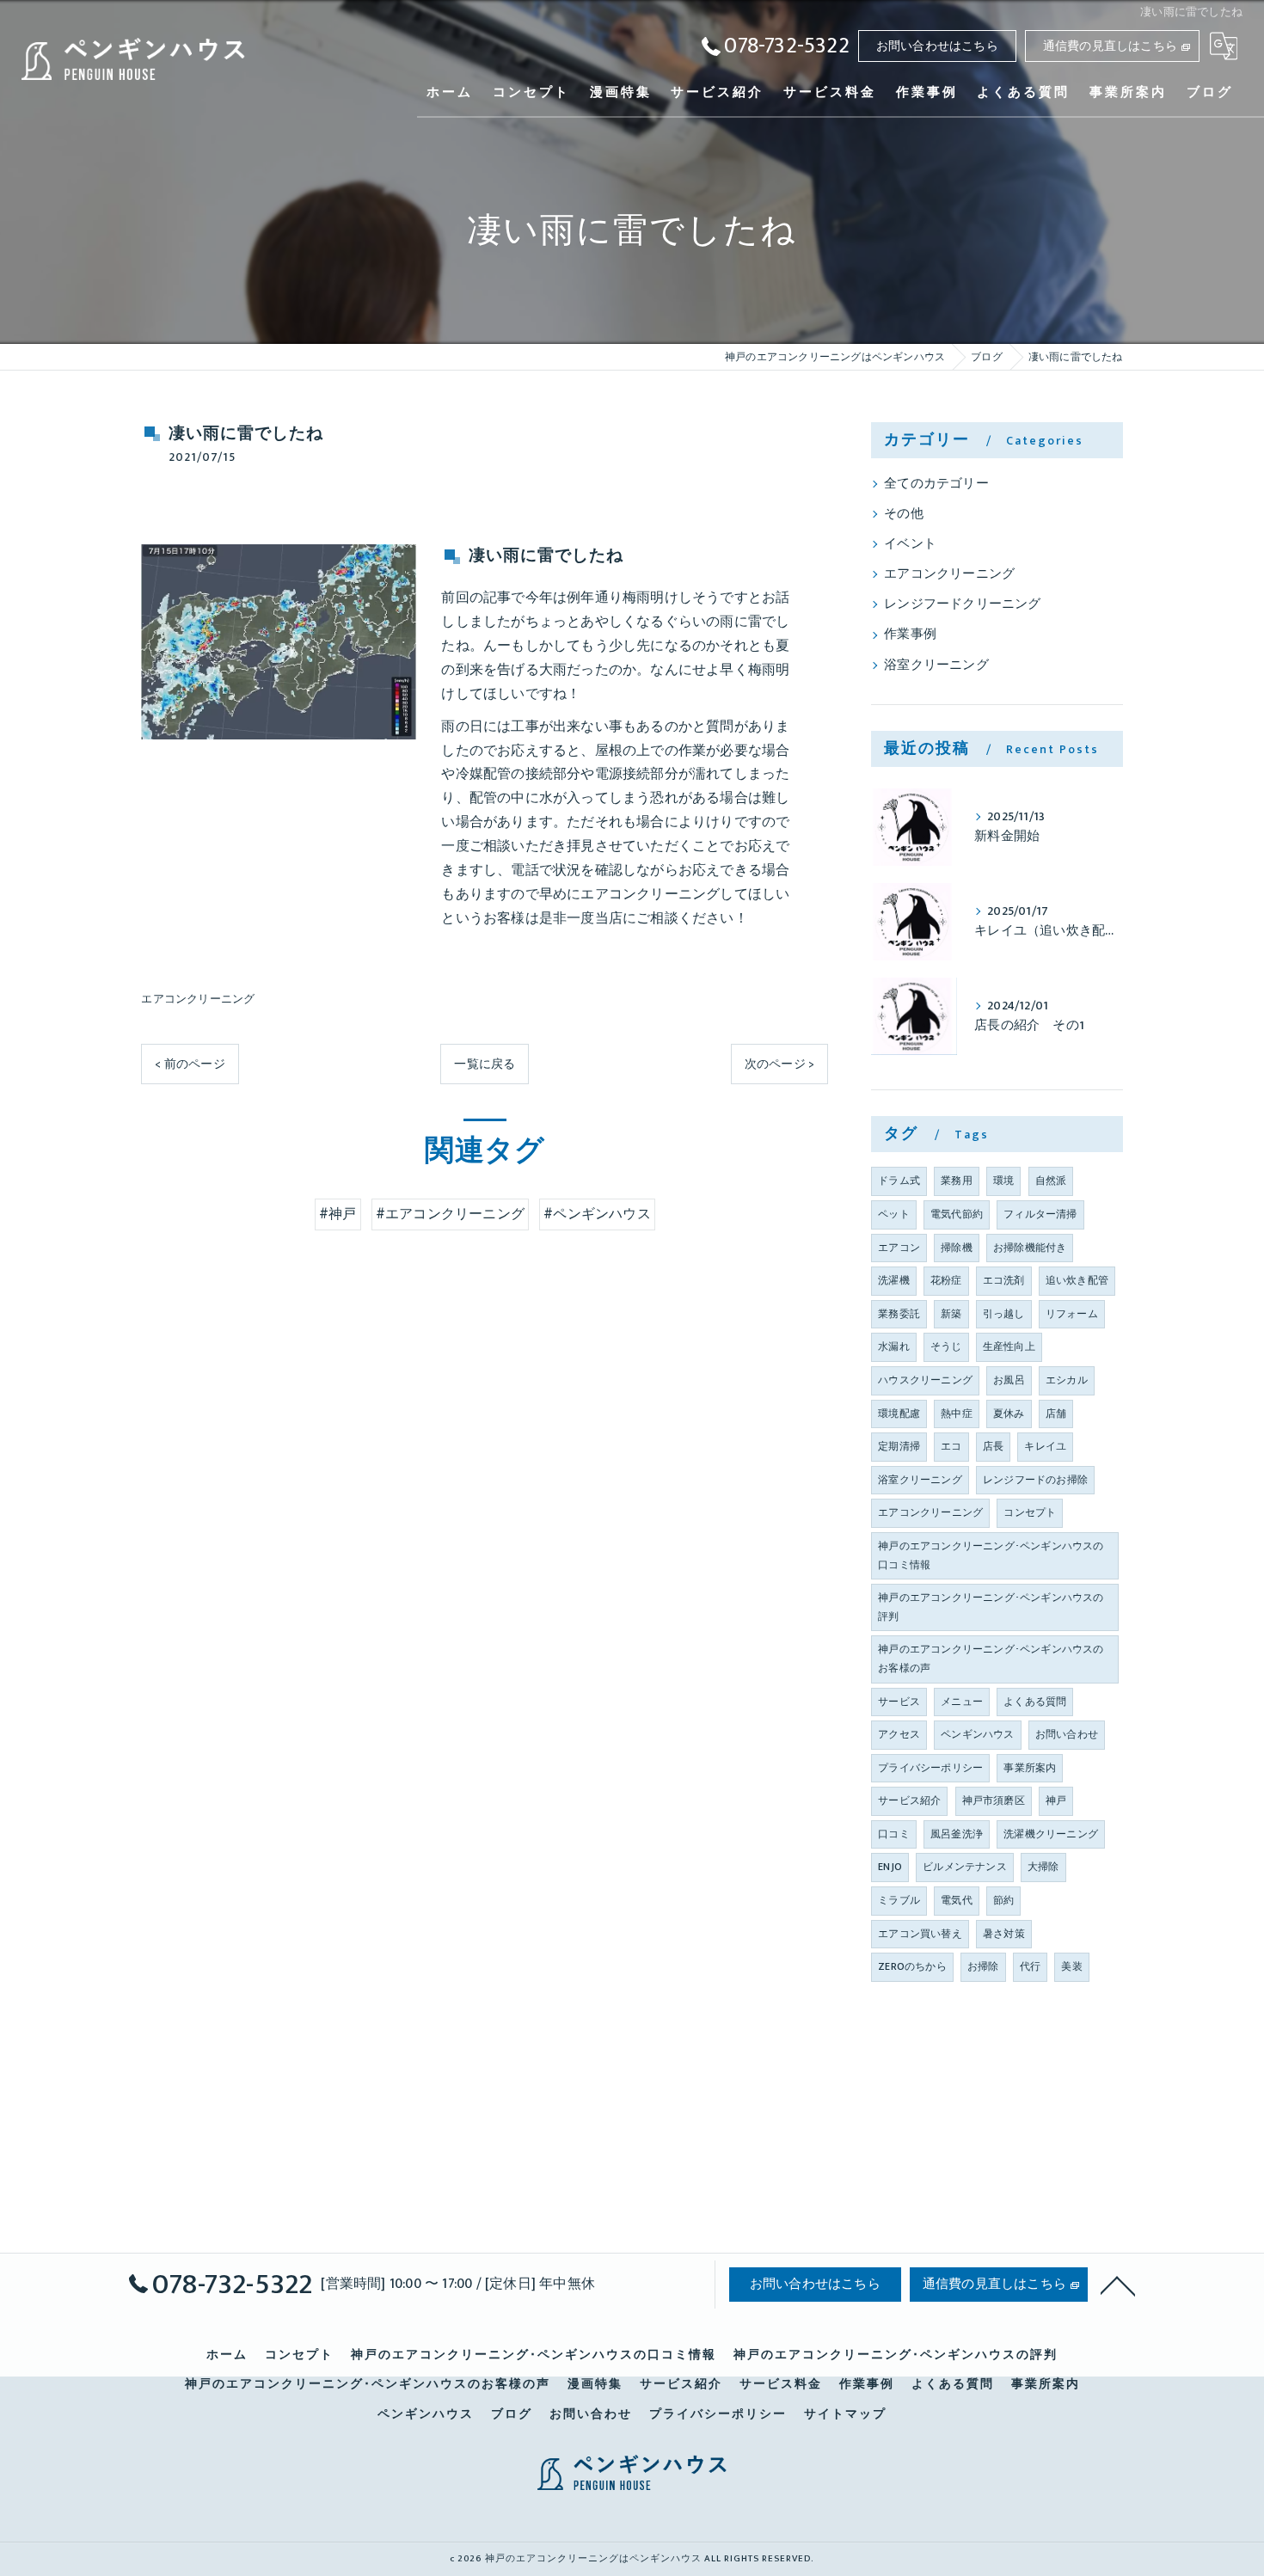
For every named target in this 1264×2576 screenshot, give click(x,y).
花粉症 (946, 1280)
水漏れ (894, 1346)
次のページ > (779, 1064)
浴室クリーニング (936, 665)
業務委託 (899, 1314)
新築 (951, 1314)
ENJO (890, 1867)
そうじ (946, 1346)
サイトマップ (845, 2414)
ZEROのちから (912, 1966)
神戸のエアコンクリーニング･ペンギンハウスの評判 (991, 1607)
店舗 (1056, 1414)
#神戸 (338, 1214)
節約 (1003, 1900)
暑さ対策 (1004, 1934)
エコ (951, 1446)
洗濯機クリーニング (1051, 1834)
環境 (1003, 1181)
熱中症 (957, 1414)
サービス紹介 (909, 1800)
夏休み (1009, 1414)
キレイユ (1045, 1446)
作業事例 (910, 635)
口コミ (894, 1834)
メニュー (962, 1702)
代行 (1030, 1966)
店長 (993, 1446)
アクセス (899, 1734)
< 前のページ (190, 1064)
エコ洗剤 (1004, 1280)
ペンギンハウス (977, 1734)
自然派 (1051, 1181)
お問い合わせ (1067, 1734)
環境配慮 (899, 1414)
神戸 (1056, 1800)
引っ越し (1004, 1314)
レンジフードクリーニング (962, 604)
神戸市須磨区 (994, 1800)
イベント (910, 544)
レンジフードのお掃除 (1035, 1480)
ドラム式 (899, 1181)
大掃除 (1043, 1867)
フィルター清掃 (1040, 1214)
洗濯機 (894, 1280)
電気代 (957, 1900)
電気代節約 (957, 1214)
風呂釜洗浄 (957, 1834)
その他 (904, 514)
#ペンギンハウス (597, 1214)
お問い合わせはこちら (937, 46)
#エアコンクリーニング (450, 1214)
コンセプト (1030, 1512)
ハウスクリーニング (925, 1380)
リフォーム (1072, 1314)
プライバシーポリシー (930, 1768)
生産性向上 (1009, 1346)
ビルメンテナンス (965, 1867)
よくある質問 (1035, 1702)
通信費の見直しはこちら (1110, 46)
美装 (1071, 1966)
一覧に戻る (485, 1064)
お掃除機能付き (1030, 1248)
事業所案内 (1030, 1768)
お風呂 (1009, 1380)
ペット (894, 1214)
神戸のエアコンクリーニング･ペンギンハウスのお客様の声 (991, 1659)
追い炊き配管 (1077, 1280)
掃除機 (957, 1248)
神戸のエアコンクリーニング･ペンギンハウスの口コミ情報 (991, 1555)
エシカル (1067, 1380)
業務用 (957, 1181)
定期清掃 (899, 1446)
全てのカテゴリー (936, 484)
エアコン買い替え (920, 1934)
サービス (899, 1702)
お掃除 (983, 1966)
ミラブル (899, 1900)
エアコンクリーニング (198, 999)
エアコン (899, 1248)
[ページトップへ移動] (1118, 2285)
